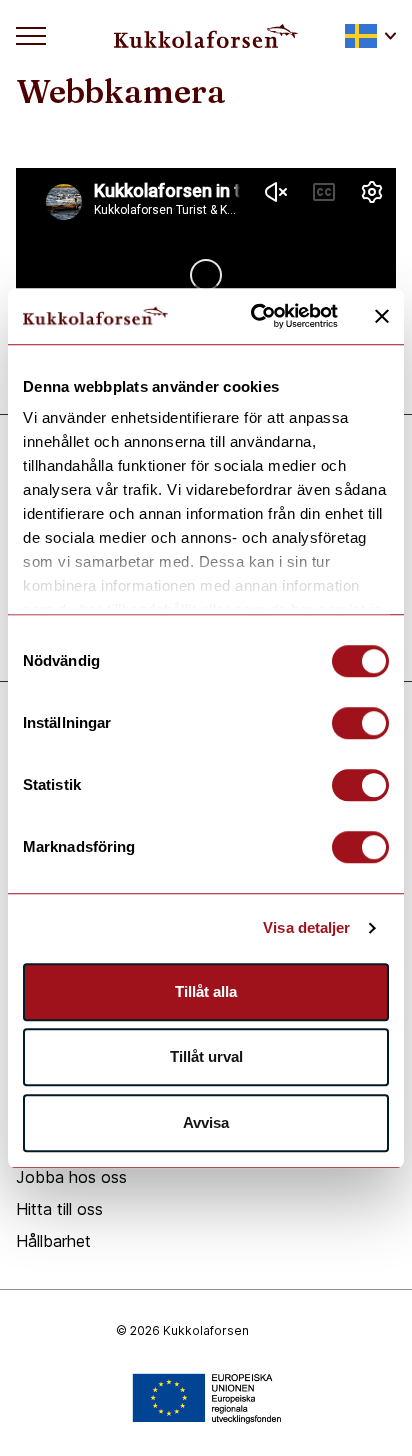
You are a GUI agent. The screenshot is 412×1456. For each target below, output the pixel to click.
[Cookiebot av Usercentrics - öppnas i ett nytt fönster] (255, 316)
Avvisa (206, 1122)
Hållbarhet (53, 1241)
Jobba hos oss (71, 1177)
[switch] (360, 723)
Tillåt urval (206, 1056)
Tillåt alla (206, 991)
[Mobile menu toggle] (31, 36)
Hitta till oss (59, 1209)
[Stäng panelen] (382, 316)
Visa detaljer (306, 927)
